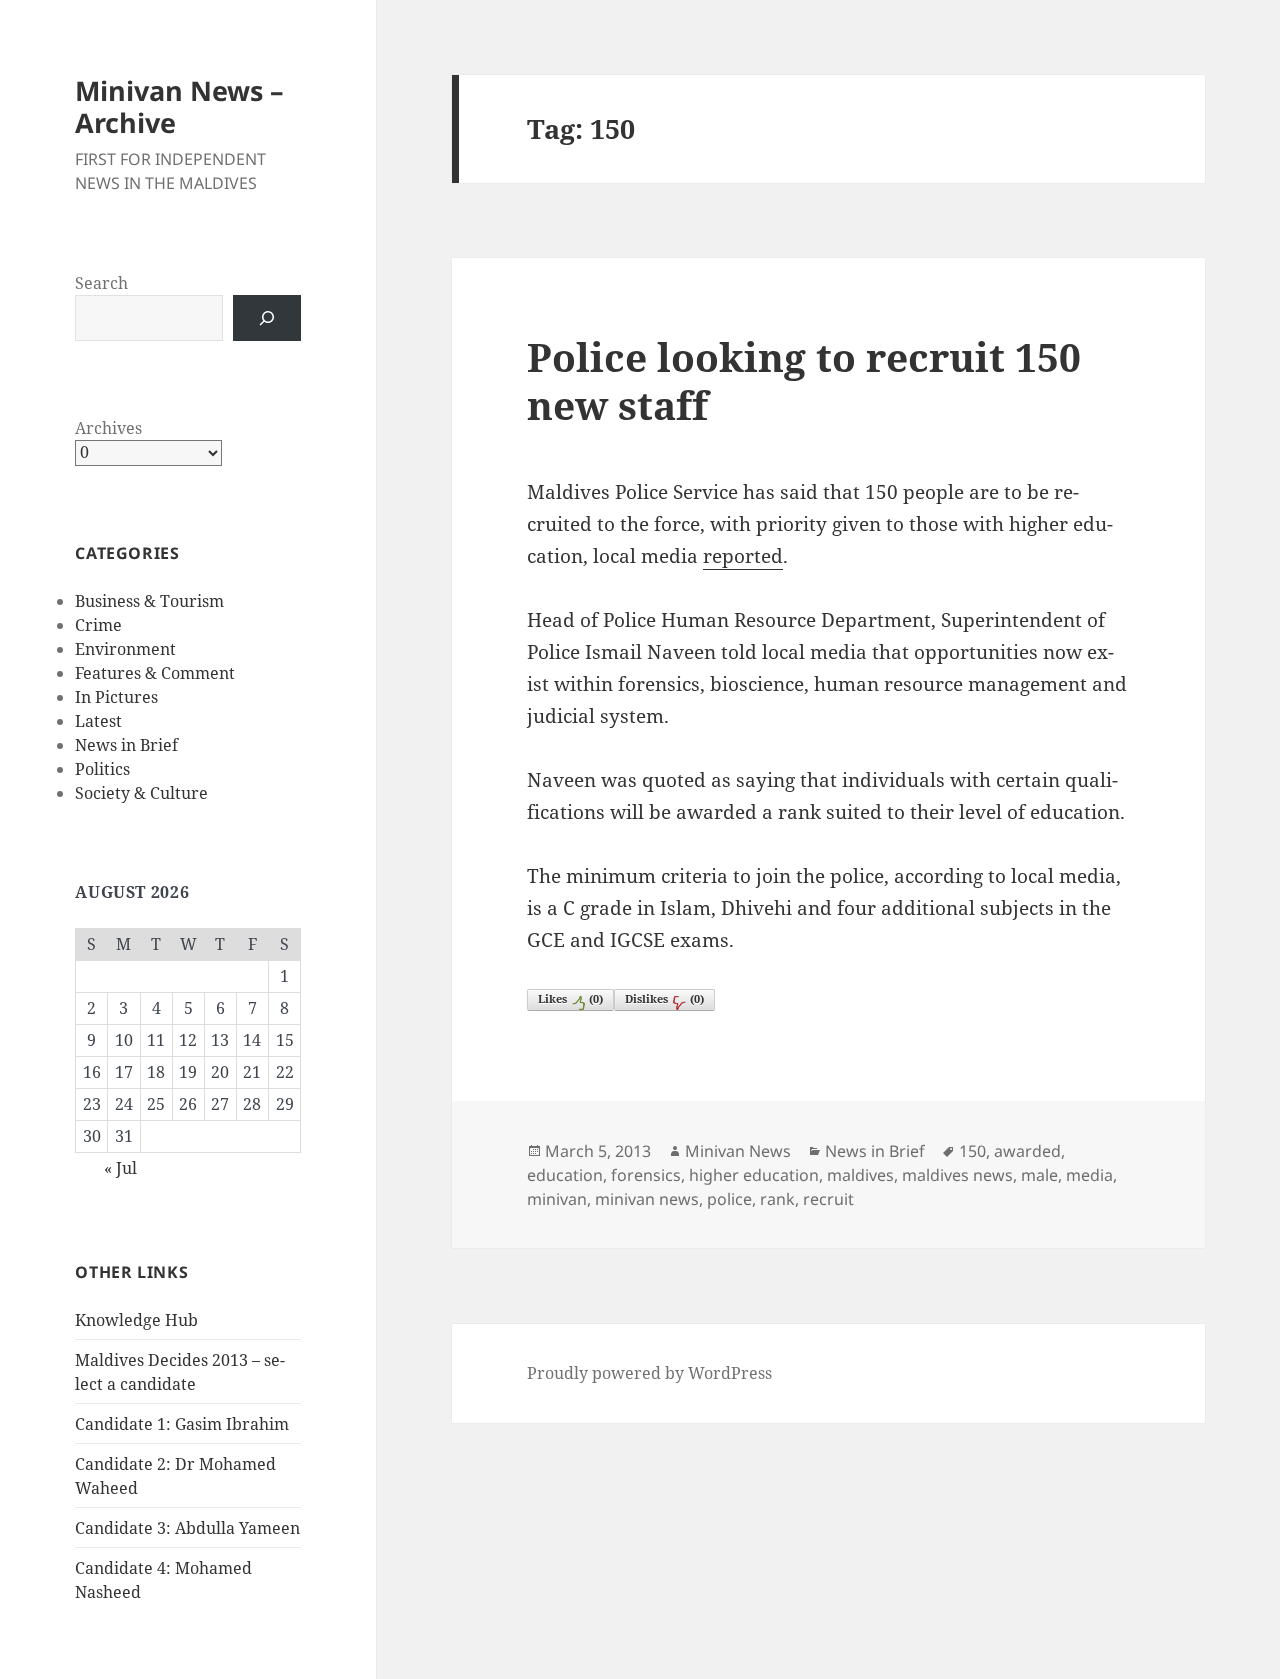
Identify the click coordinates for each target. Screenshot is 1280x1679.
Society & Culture (141, 793)
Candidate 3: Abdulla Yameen (187, 1528)
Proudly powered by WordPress (649, 1373)
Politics (102, 769)
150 (972, 1151)
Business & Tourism (149, 601)
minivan (557, 1199)
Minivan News (738, 1151)
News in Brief (126, 745)
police (729, 1199)
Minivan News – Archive (179, 106)
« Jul (120, 1168)
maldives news (957, 1175)
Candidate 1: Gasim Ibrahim (182, 1424)
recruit (828, 1199)
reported (743, 556)
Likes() (570, 998)
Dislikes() (664, 998)
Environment (125, 649)
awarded (1027, 1151)
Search (101, 283)
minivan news (647, 1199)
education (565, 1175)
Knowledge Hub (136, 1320)
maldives (860, 1175)
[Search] (267, 318)
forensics (646, 1175)
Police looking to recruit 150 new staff (804, 380)
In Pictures (116, 697)
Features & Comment (155, 673)
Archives (108, 428)
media (1089, 1175)
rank (777, 1199)
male (1039, 1175)
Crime (98, 625)
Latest (98, 721)
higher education (754, 1175)
